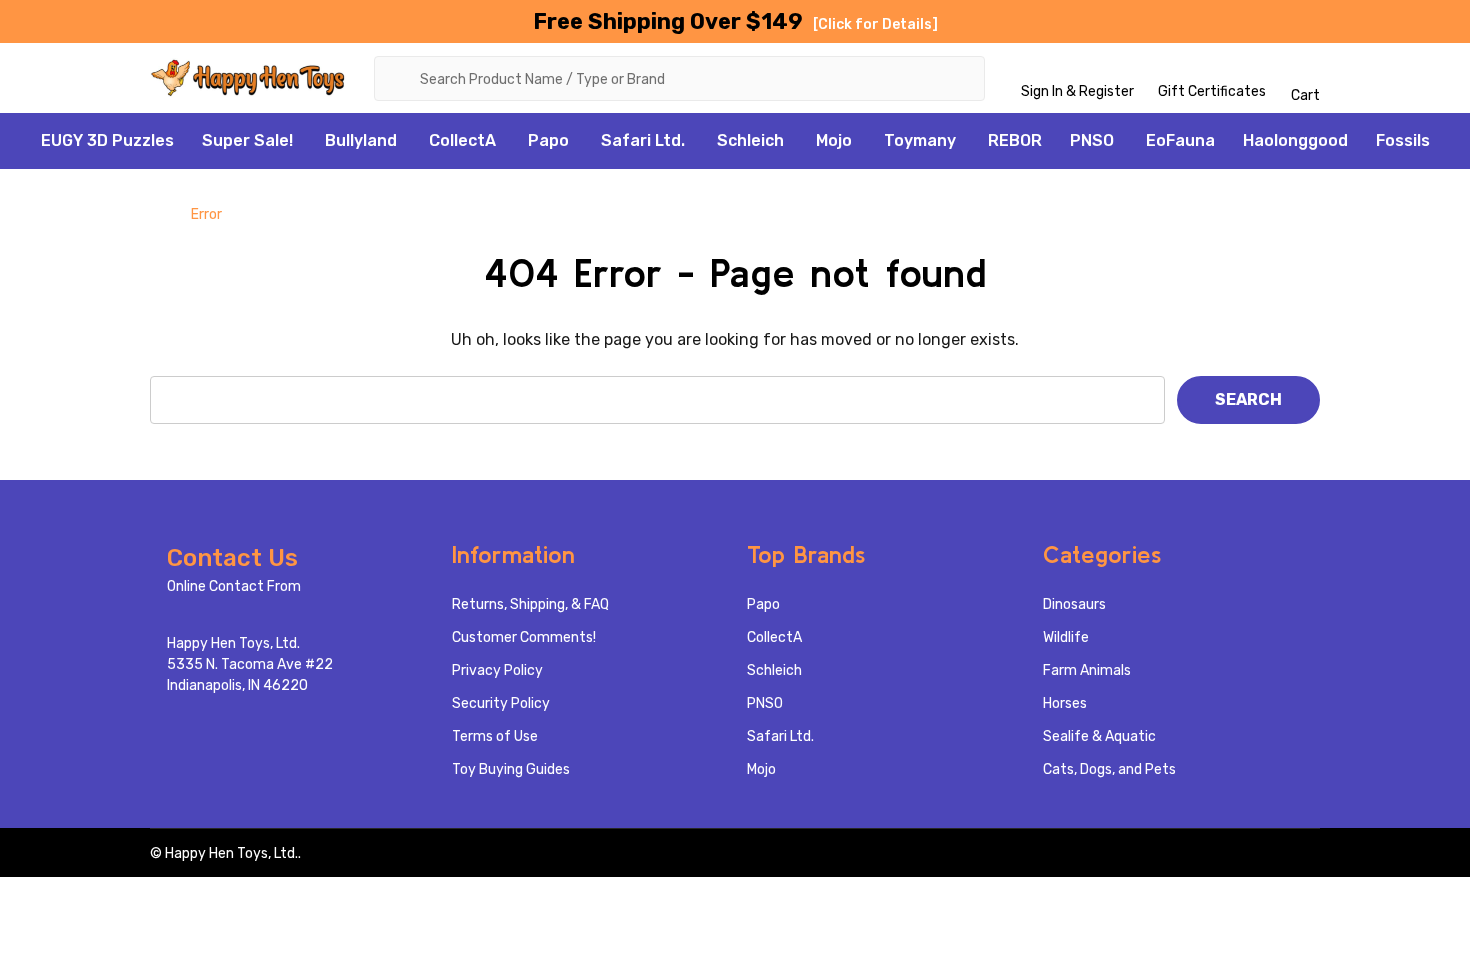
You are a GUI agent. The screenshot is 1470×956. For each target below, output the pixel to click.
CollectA (462, 140)
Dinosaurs (1074, 604)
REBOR (1015, 140)
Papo (548, 140)
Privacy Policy (497, 670)
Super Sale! (247, 140)
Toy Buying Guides (511, 769)
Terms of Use (495, 736)
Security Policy (501, 703)
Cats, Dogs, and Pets (1109, 769)
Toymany (920, 140)
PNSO (1092, 140)
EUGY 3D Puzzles (107, 140)
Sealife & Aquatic (1099, 736)
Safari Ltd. (643, 140)
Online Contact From (234, 586)
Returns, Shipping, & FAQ (530, 604)
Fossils (1403, 140)
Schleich (750, 140)
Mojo (834, 140)
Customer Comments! (524, 637)
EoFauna (1180, 140)
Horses (1065, 703)
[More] (304, 141)
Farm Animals (1087, 670)
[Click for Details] (875, 24)
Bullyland (361, 140)
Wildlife (1066, 637)
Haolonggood (1295, 140)
